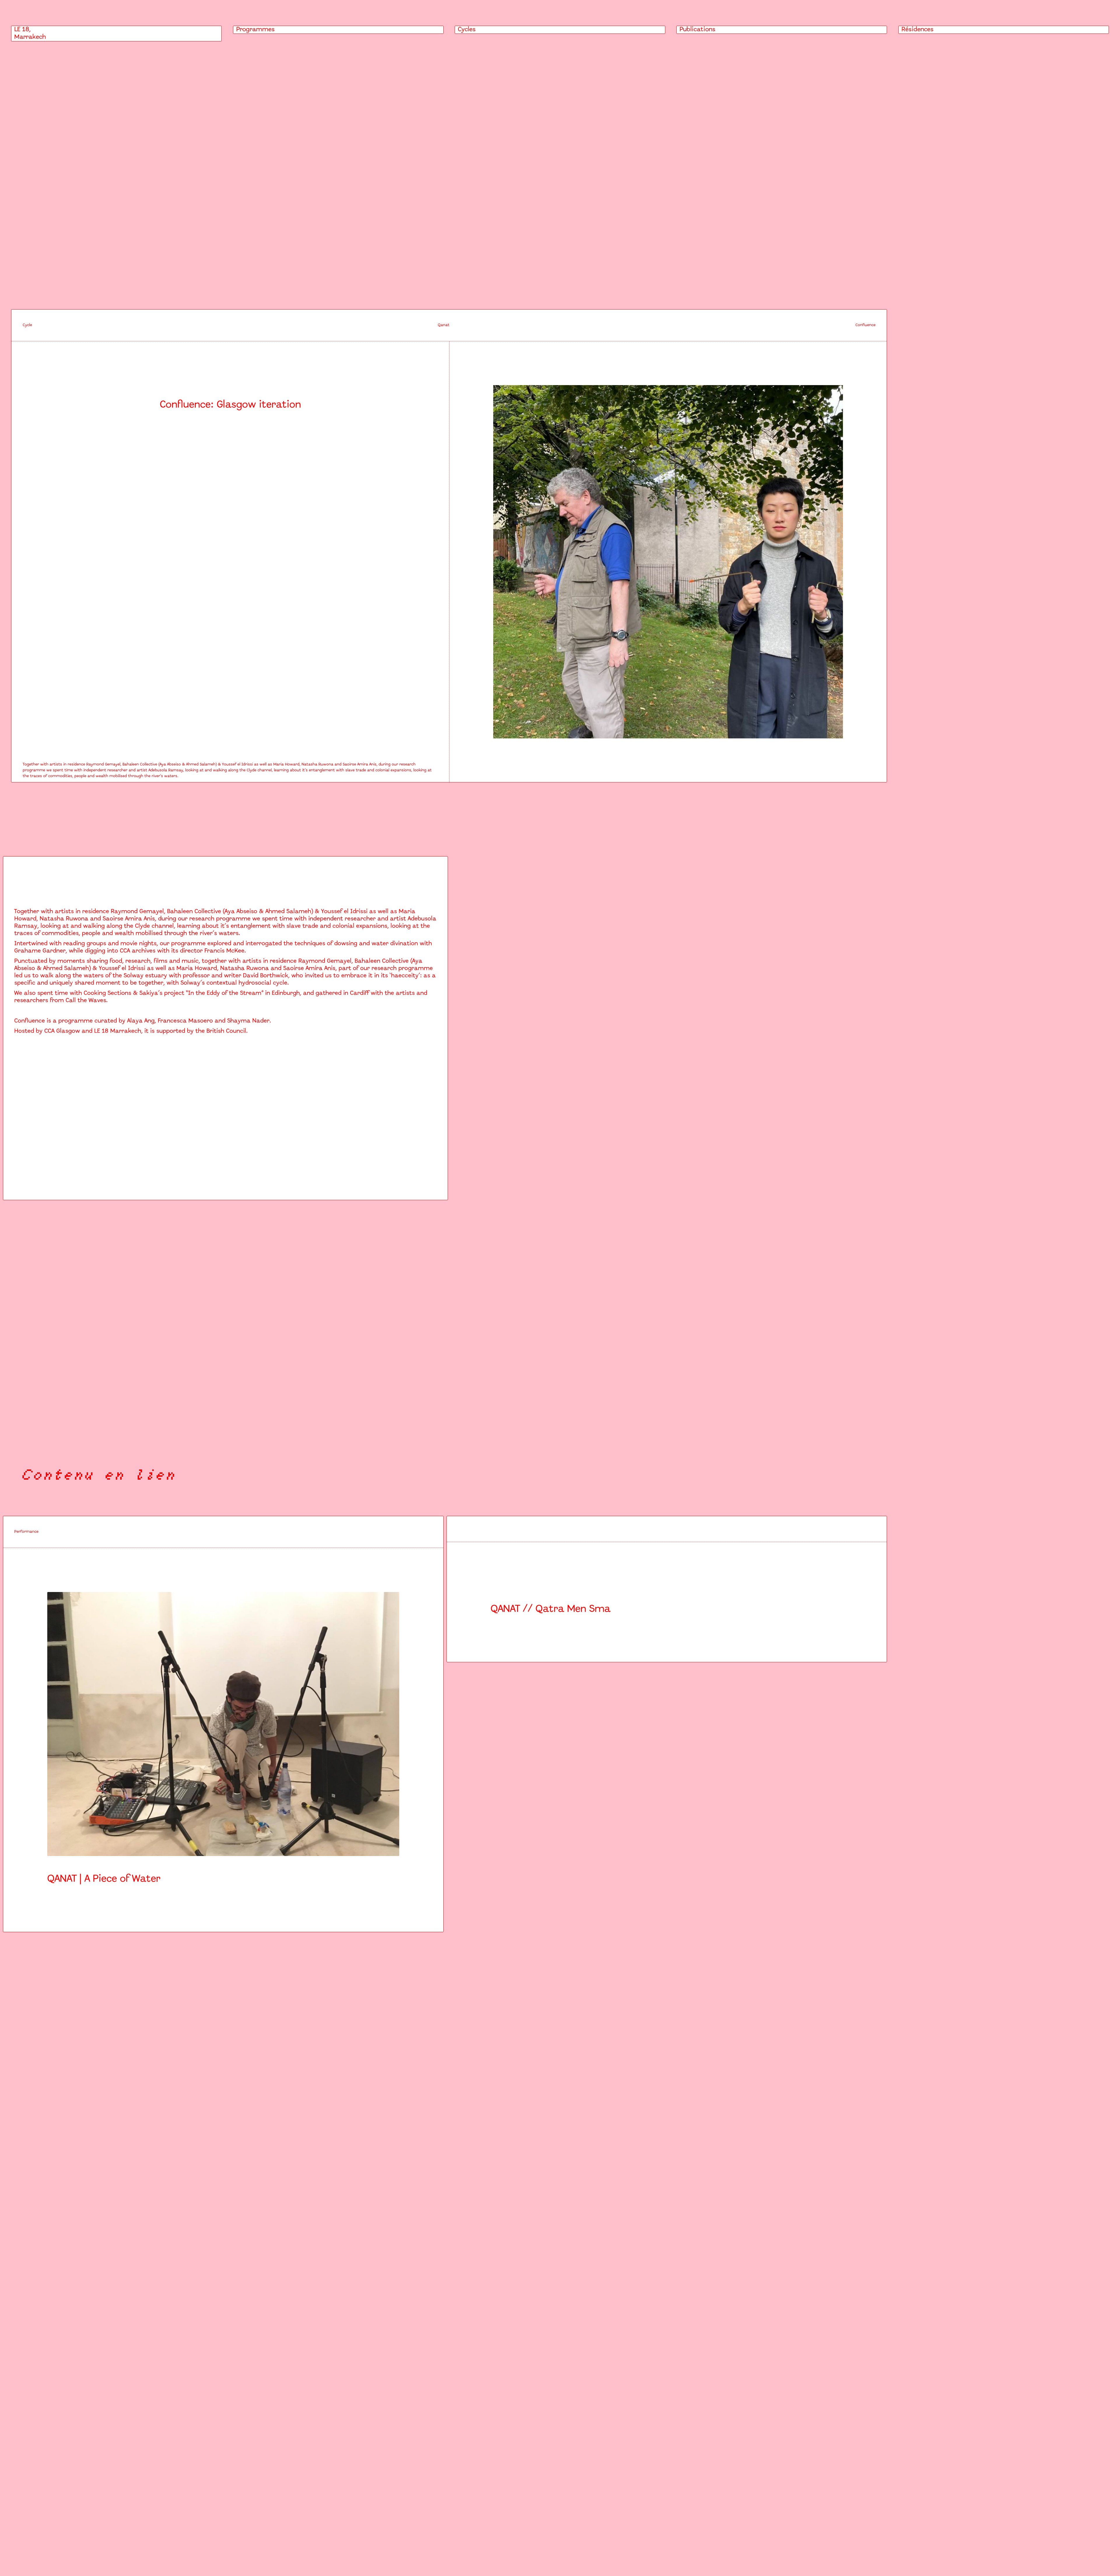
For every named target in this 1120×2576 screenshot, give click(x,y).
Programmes (256, 30)
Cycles (467, 30)
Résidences (918, 30)
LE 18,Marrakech (30, 33)
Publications (698, 30)
